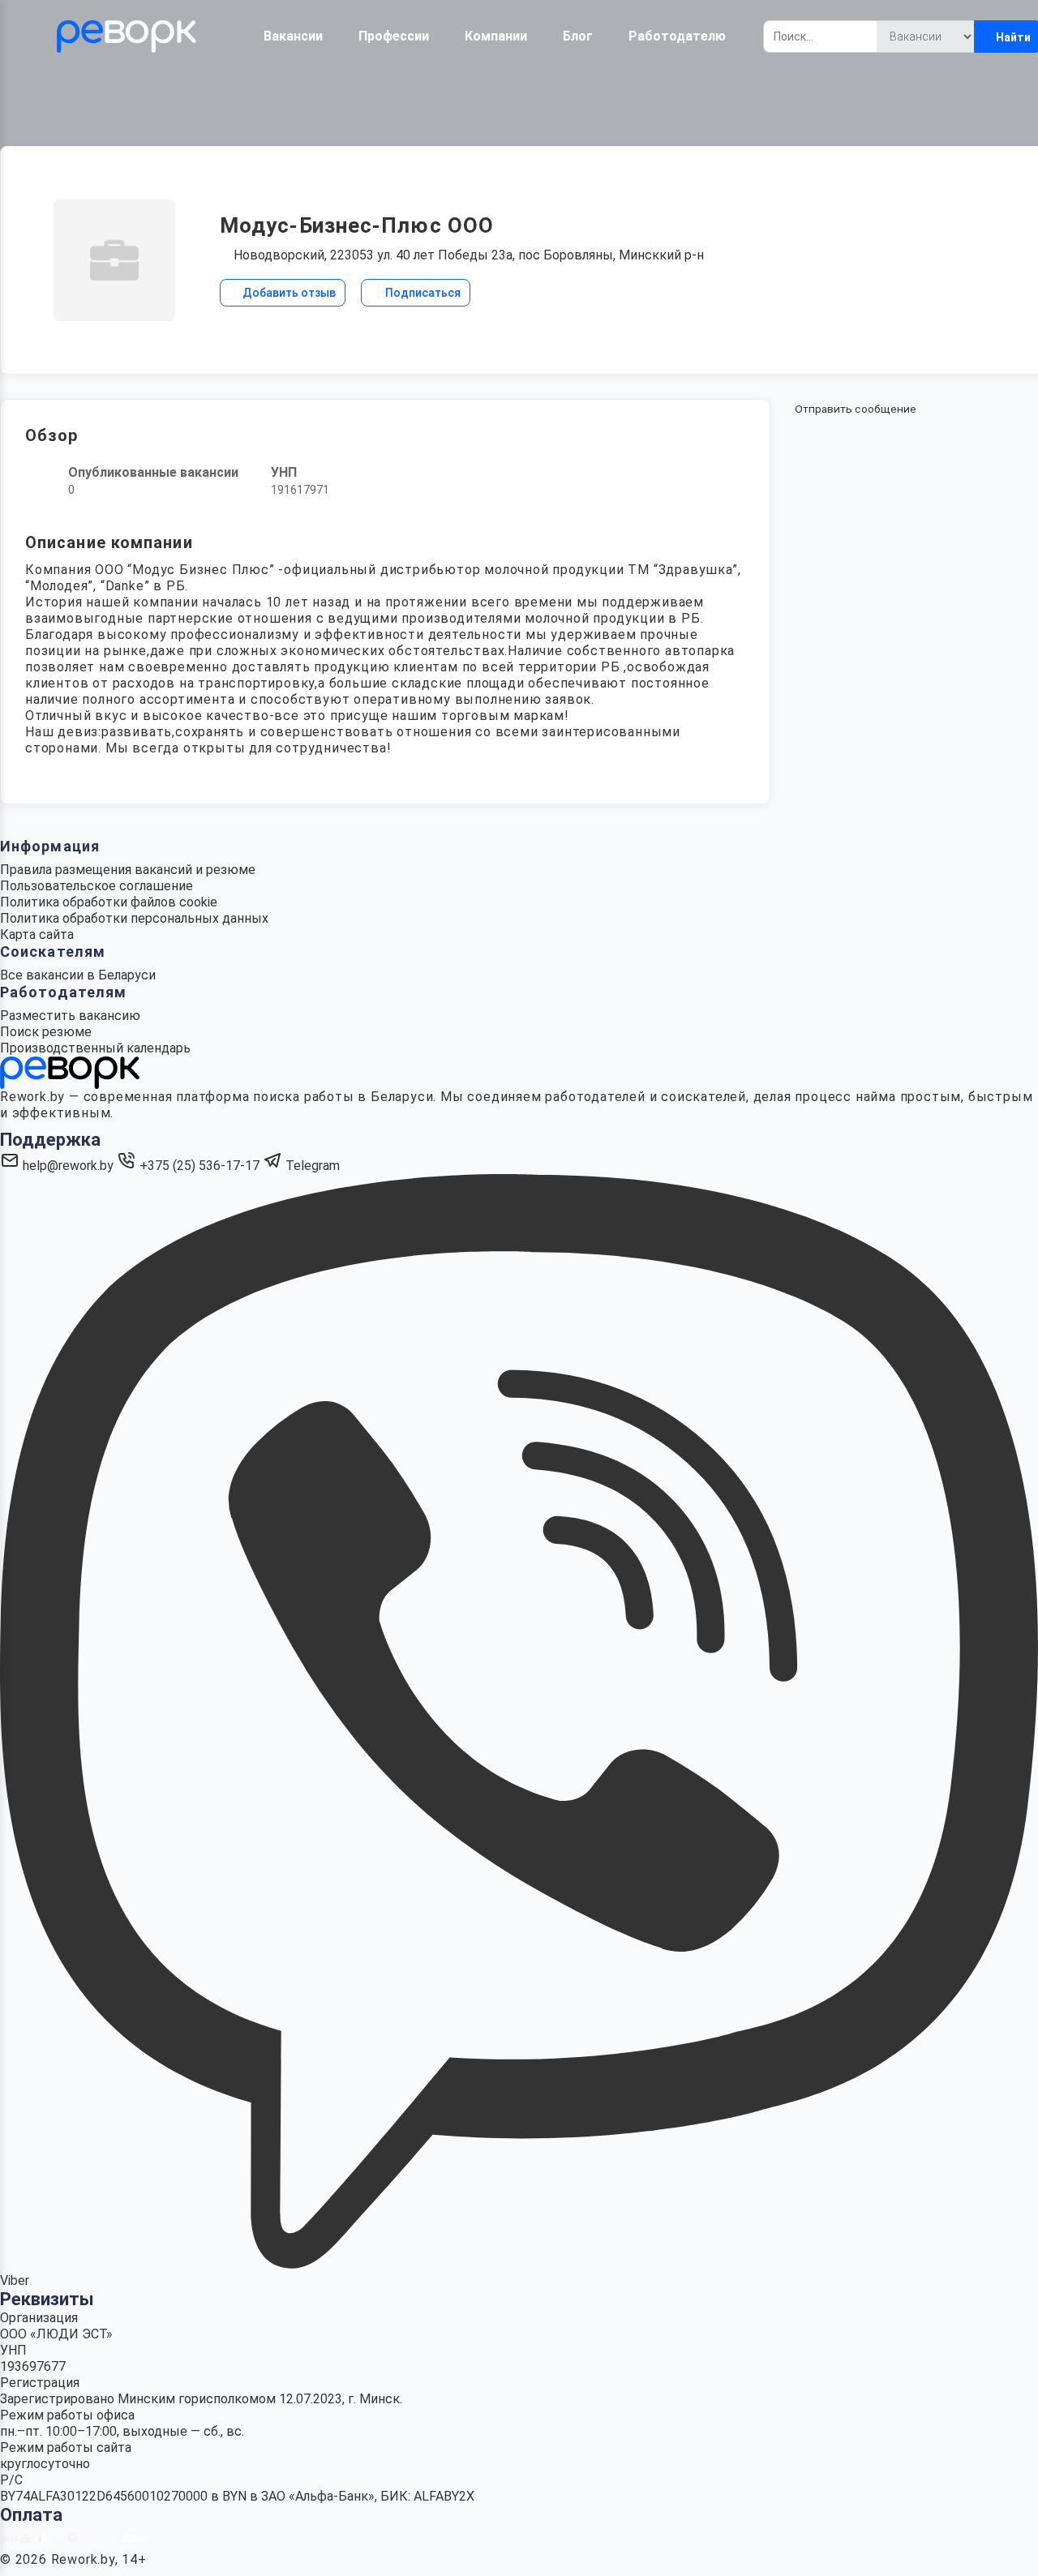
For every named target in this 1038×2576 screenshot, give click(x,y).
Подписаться (422, 293)
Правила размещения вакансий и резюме (128, 870)
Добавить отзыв (288, 293)
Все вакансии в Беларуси (78, 975)
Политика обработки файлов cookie (109, 902)
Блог (578, 36)
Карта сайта (37, 934)
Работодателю (677, 36)
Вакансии (293, 36)
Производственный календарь (95, 1048)
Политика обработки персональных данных (134, 918)
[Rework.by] (127, 36)
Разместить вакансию (70, 1016)
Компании (496, 36)
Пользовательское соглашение (97, 886)
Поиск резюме (46, 1032)
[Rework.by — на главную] (70, 1072)
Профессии (394, 36)
